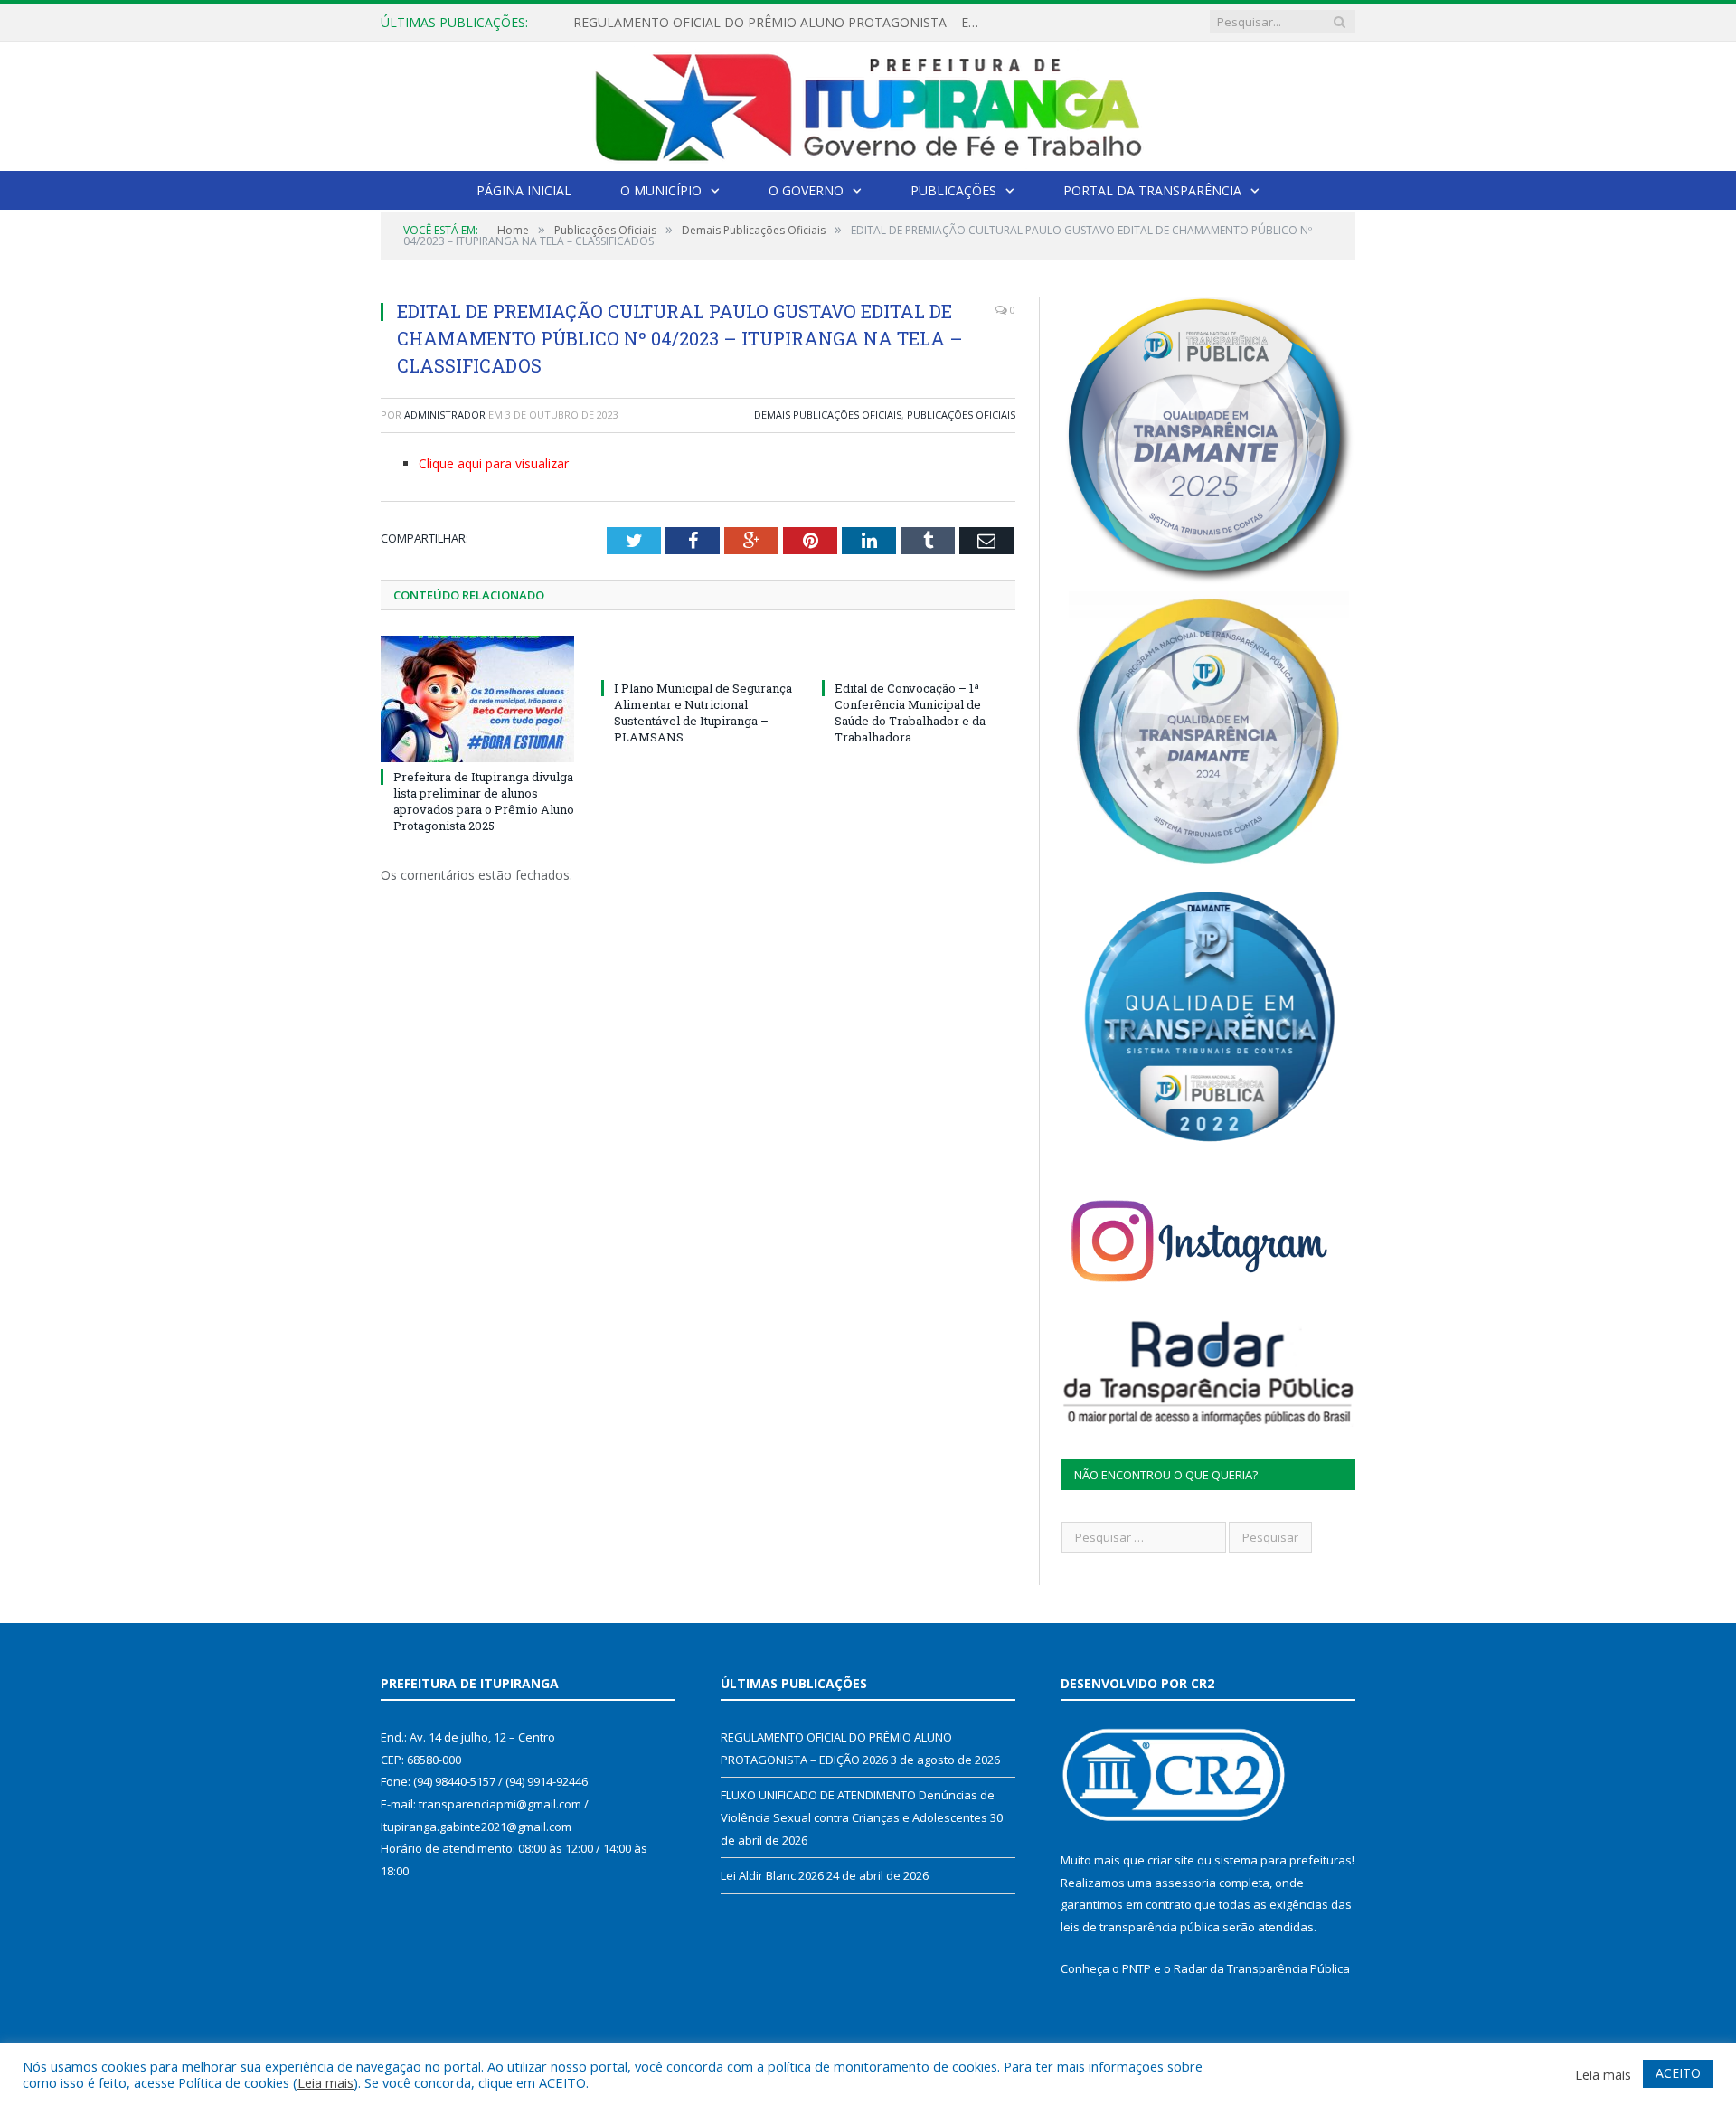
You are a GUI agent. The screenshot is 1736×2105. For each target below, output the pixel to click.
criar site (1171, 1860)
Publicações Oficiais (961, 415)
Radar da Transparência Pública (1262, 1968)
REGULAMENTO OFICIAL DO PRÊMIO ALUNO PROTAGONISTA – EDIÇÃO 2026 (781, 23)
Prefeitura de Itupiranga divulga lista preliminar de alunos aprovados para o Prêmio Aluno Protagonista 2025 (484, 802)
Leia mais (325, 2082)
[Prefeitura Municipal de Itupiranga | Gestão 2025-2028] (868, 103)
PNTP (1137, 1968)
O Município (661, 190)
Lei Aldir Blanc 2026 (772, 1875)
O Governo (806, 190)
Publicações (953, 190)
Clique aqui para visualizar (494, 463)
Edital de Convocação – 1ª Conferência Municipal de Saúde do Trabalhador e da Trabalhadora (910, 713)
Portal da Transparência (1152, 190)
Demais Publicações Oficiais (828, 415)
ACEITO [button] (1678, 2073)
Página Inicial (524, 190)
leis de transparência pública (1140, 1927)
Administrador (445, 415)
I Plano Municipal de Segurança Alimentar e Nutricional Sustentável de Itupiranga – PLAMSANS (703, 713)
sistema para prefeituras (1283, 1860)
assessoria (1185, 1883)
